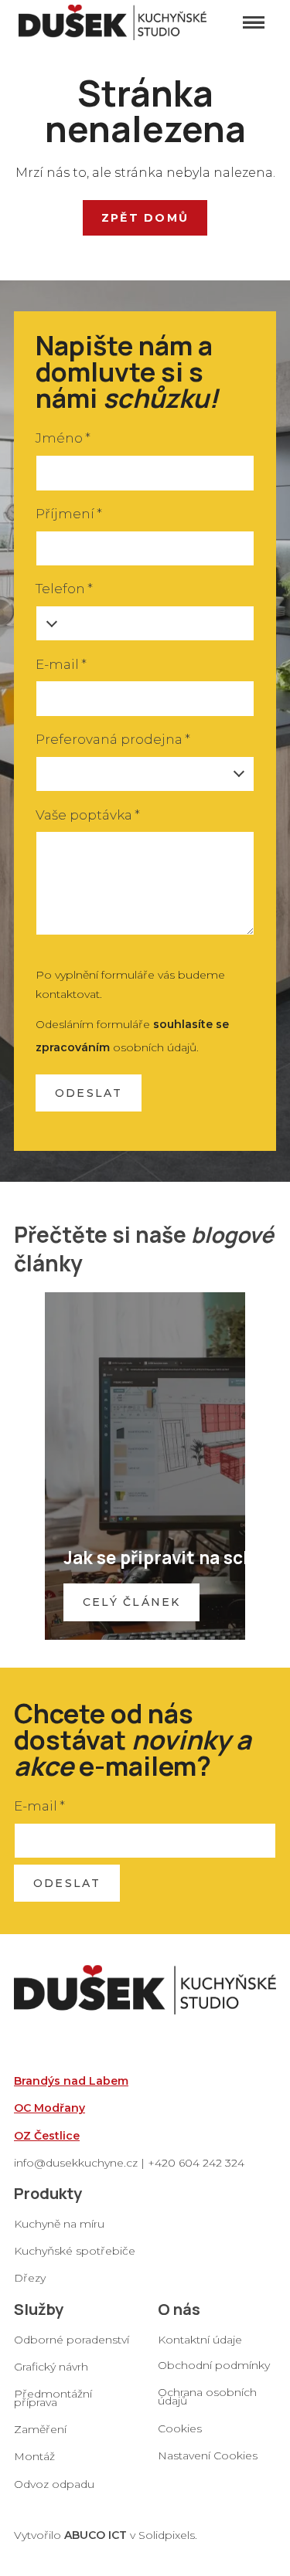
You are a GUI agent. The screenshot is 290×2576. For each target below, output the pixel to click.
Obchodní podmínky (214, 2365)
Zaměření (40, 2429)
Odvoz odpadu (54, 2484)
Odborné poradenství (72, 2340)
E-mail (61, 664)
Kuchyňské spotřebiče (75, 2251)
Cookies (180, 2428)
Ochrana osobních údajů (207, 2396)
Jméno (63, 438)
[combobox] (145, 774)
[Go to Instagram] (204, 2482)
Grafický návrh (51, 2367)
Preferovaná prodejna (113, 739)
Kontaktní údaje (200, 2340)
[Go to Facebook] (164, 2482)
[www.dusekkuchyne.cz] (113, 22)
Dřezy (30, 2278)
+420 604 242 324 (196, 2163)
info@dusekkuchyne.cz (76, 2163)
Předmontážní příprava (53, 2398)
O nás (179, 2309)
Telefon (64, 589)
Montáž (34, 2456)
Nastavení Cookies (208, 2456)
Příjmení (69, 514)
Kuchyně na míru (59, 2224)
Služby (39, 2309)
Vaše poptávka (88, 815)
